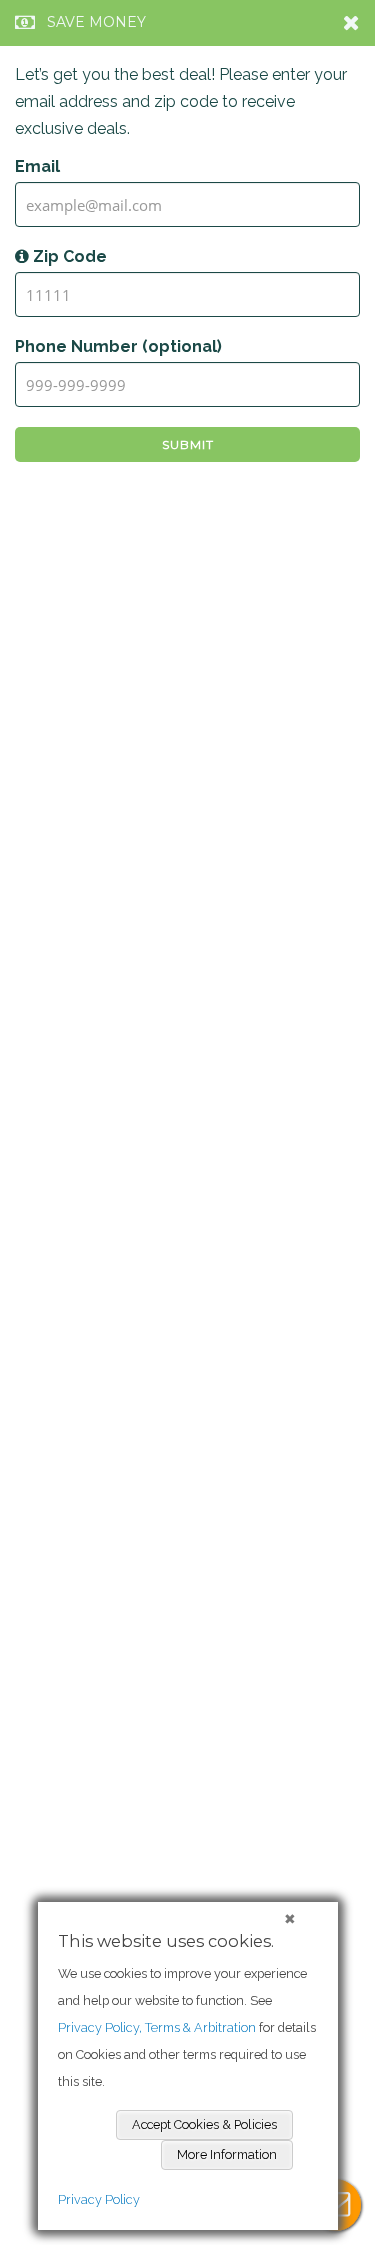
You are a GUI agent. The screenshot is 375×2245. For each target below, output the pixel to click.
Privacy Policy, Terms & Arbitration (157, 2027)
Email (37, 166)
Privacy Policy (99, 2199)
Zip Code (68, 256)
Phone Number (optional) (118, 346)
